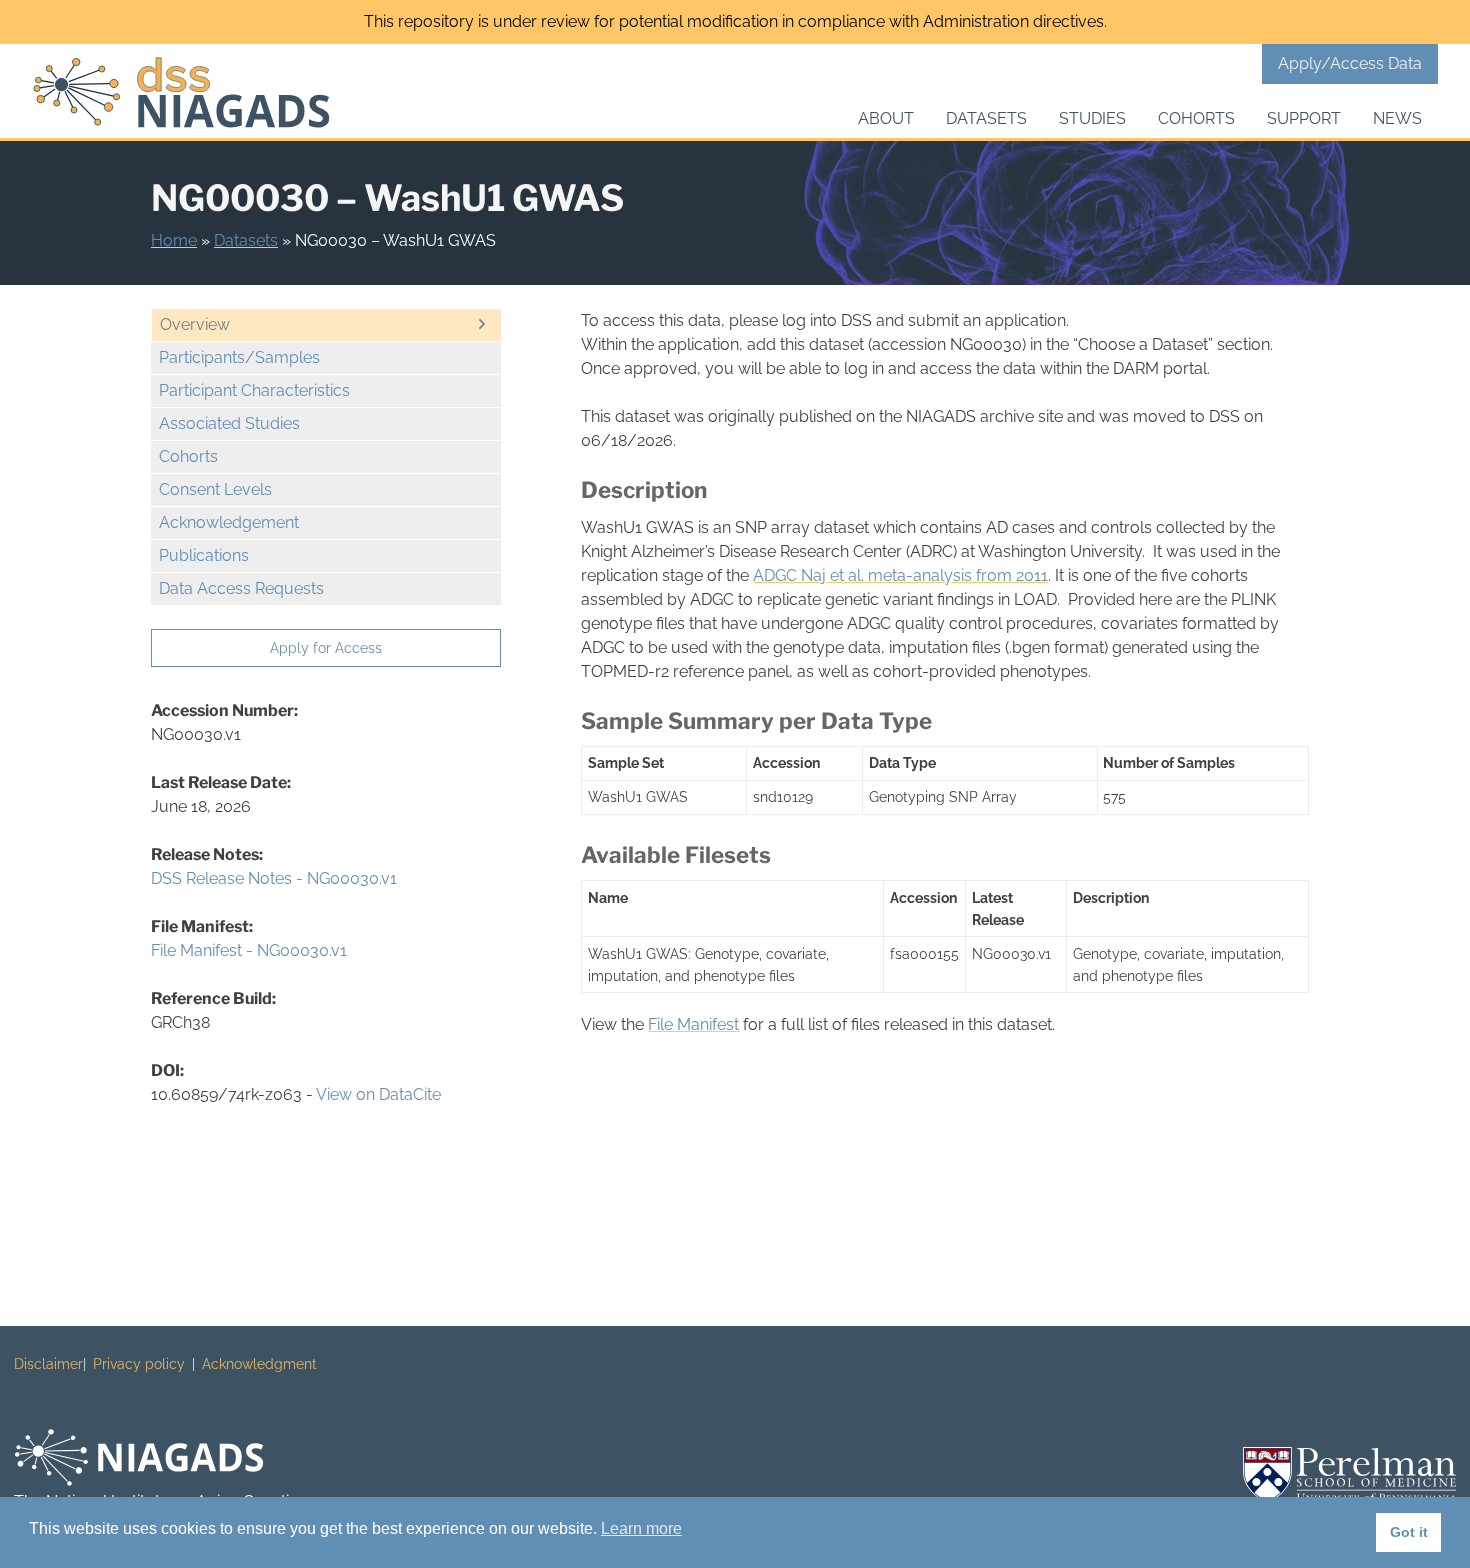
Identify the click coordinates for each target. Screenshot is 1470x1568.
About (886, 118)
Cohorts (1196, 118)
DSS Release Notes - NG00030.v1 (274, 878)
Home (174, 240)
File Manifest (693, 1024)
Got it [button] (1409, 1532)
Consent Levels (215, 489)
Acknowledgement (229, 522)
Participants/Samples (239, 357)
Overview (195, 324)
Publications (204, 555)
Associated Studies (229, 423)
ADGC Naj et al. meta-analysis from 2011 (900, 575)
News (1397, 118)
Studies (1092, 118)
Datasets (986, 118)
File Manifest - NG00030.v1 (249, 950)
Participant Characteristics (254, 390)
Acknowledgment (259, 1364)
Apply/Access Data (1350, 63)
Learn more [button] (641, 1528)
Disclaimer (48, 1364)
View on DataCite (378, 1094)
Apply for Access (326, 647)
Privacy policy (139, 1364)
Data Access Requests (241, 588)
